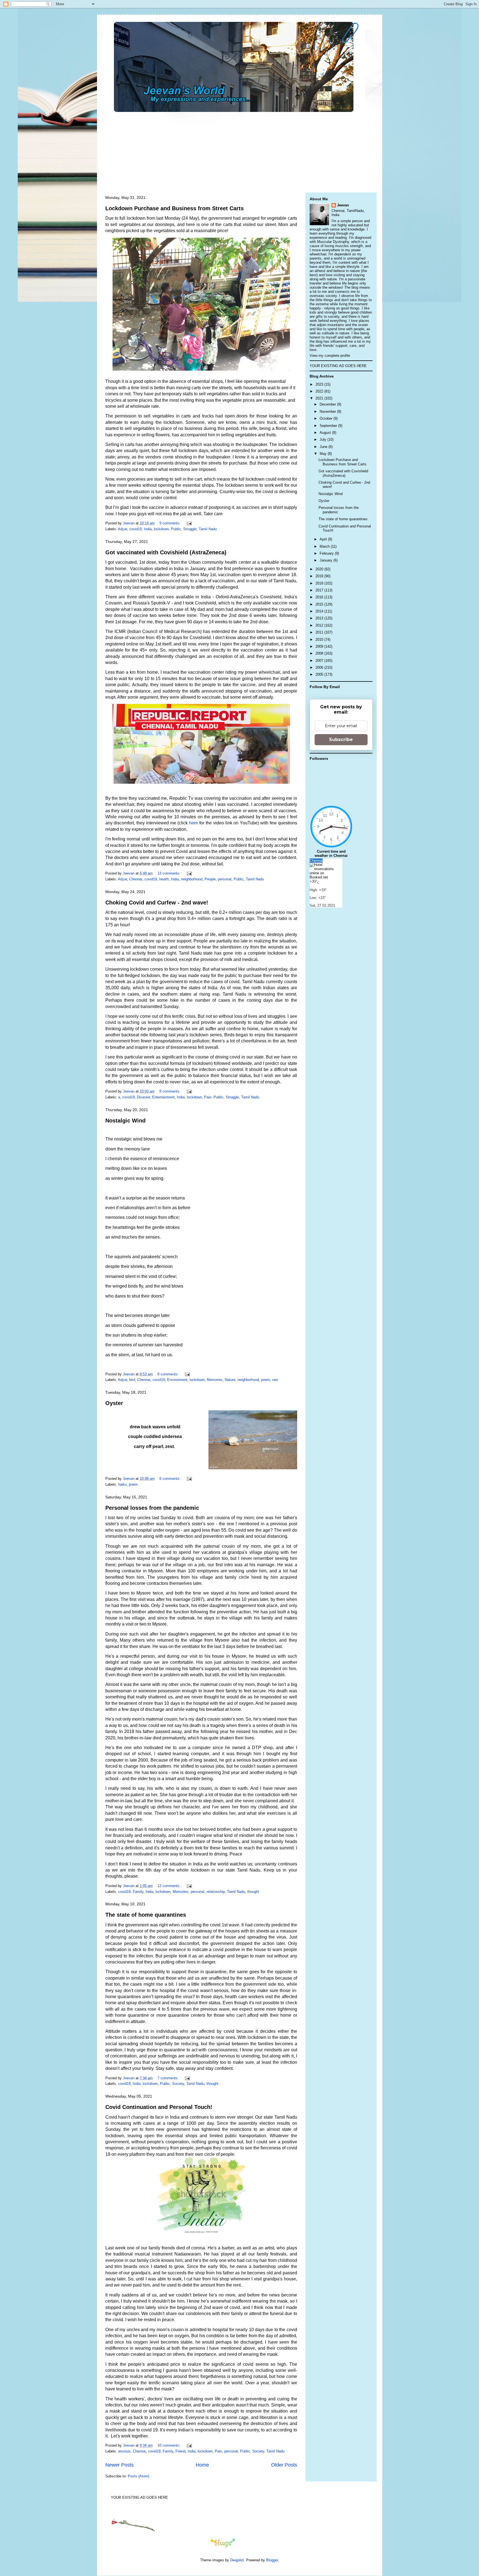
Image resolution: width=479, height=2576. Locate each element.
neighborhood (192, 879)
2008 (320, 653)
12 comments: (170, 1886)
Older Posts (284, 2465)
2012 (320, 625)
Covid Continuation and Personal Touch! (159, 2107)
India (148, 529)
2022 (320, 391)
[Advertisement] (237, 151)
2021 (320, 398)
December (328, 404)
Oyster (114, 1403)
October (327, 418)
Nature (230, 1380)
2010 (320, 639)
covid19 (135, 529)
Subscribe (341, 740)
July (323, 439)
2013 (320, 618)
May (324, 454)
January (327, 560)
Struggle (190, 529)
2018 (320, 583)
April (324, 539)
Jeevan (343, 205)
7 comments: (169, 2078)
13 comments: (170, 873)
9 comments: (170, 523)
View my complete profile (330, 356)
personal (225, 879)
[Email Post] (189, 523)
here (193, 823)
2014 (320, 611)
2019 (320, 576)
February (327, 553)
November (328, 412)
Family (138, 1892)
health (164, 879)
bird (132, 1380)
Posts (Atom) (138, 2476)
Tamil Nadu (208, 529)
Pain (208, 1097)
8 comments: (170, 1091)
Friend (180, 2451)
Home (202, 2465)
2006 (320, 667)
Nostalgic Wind (125, 1121)
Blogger (272, 2560)
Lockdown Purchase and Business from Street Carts (174, 208)
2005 (320, 674)
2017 (320, 590)
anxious (124, 2451)
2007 (320, 661)
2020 (320, 569)
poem (266, 1380)
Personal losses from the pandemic (152, 1508)
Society (178, 2084)
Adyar (122, 529)
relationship (216, 1892)
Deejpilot (237, 2560)
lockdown (161, 529)
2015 (320, 604)
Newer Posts (119, 2465)
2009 (320, 646)
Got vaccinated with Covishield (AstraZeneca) (166, 552)
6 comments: (170, 1479)
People (210, 879)
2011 (320, 632)
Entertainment (163, 1097)
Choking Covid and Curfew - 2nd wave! (157, 903)
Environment (177, 1380)
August (326, 433)
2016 (320, 597)
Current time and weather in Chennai (331, 853)
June (324, 447)
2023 (320, 384)
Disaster (143, 1097)
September (329, 426)
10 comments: (170, 2445)
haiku (122, 1484)
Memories (215, 1380)
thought (253, 1892)
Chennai (136, 879)
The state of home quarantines (146, 1915)
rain (275, 1380)
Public (176, 529)
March (325, 546)
